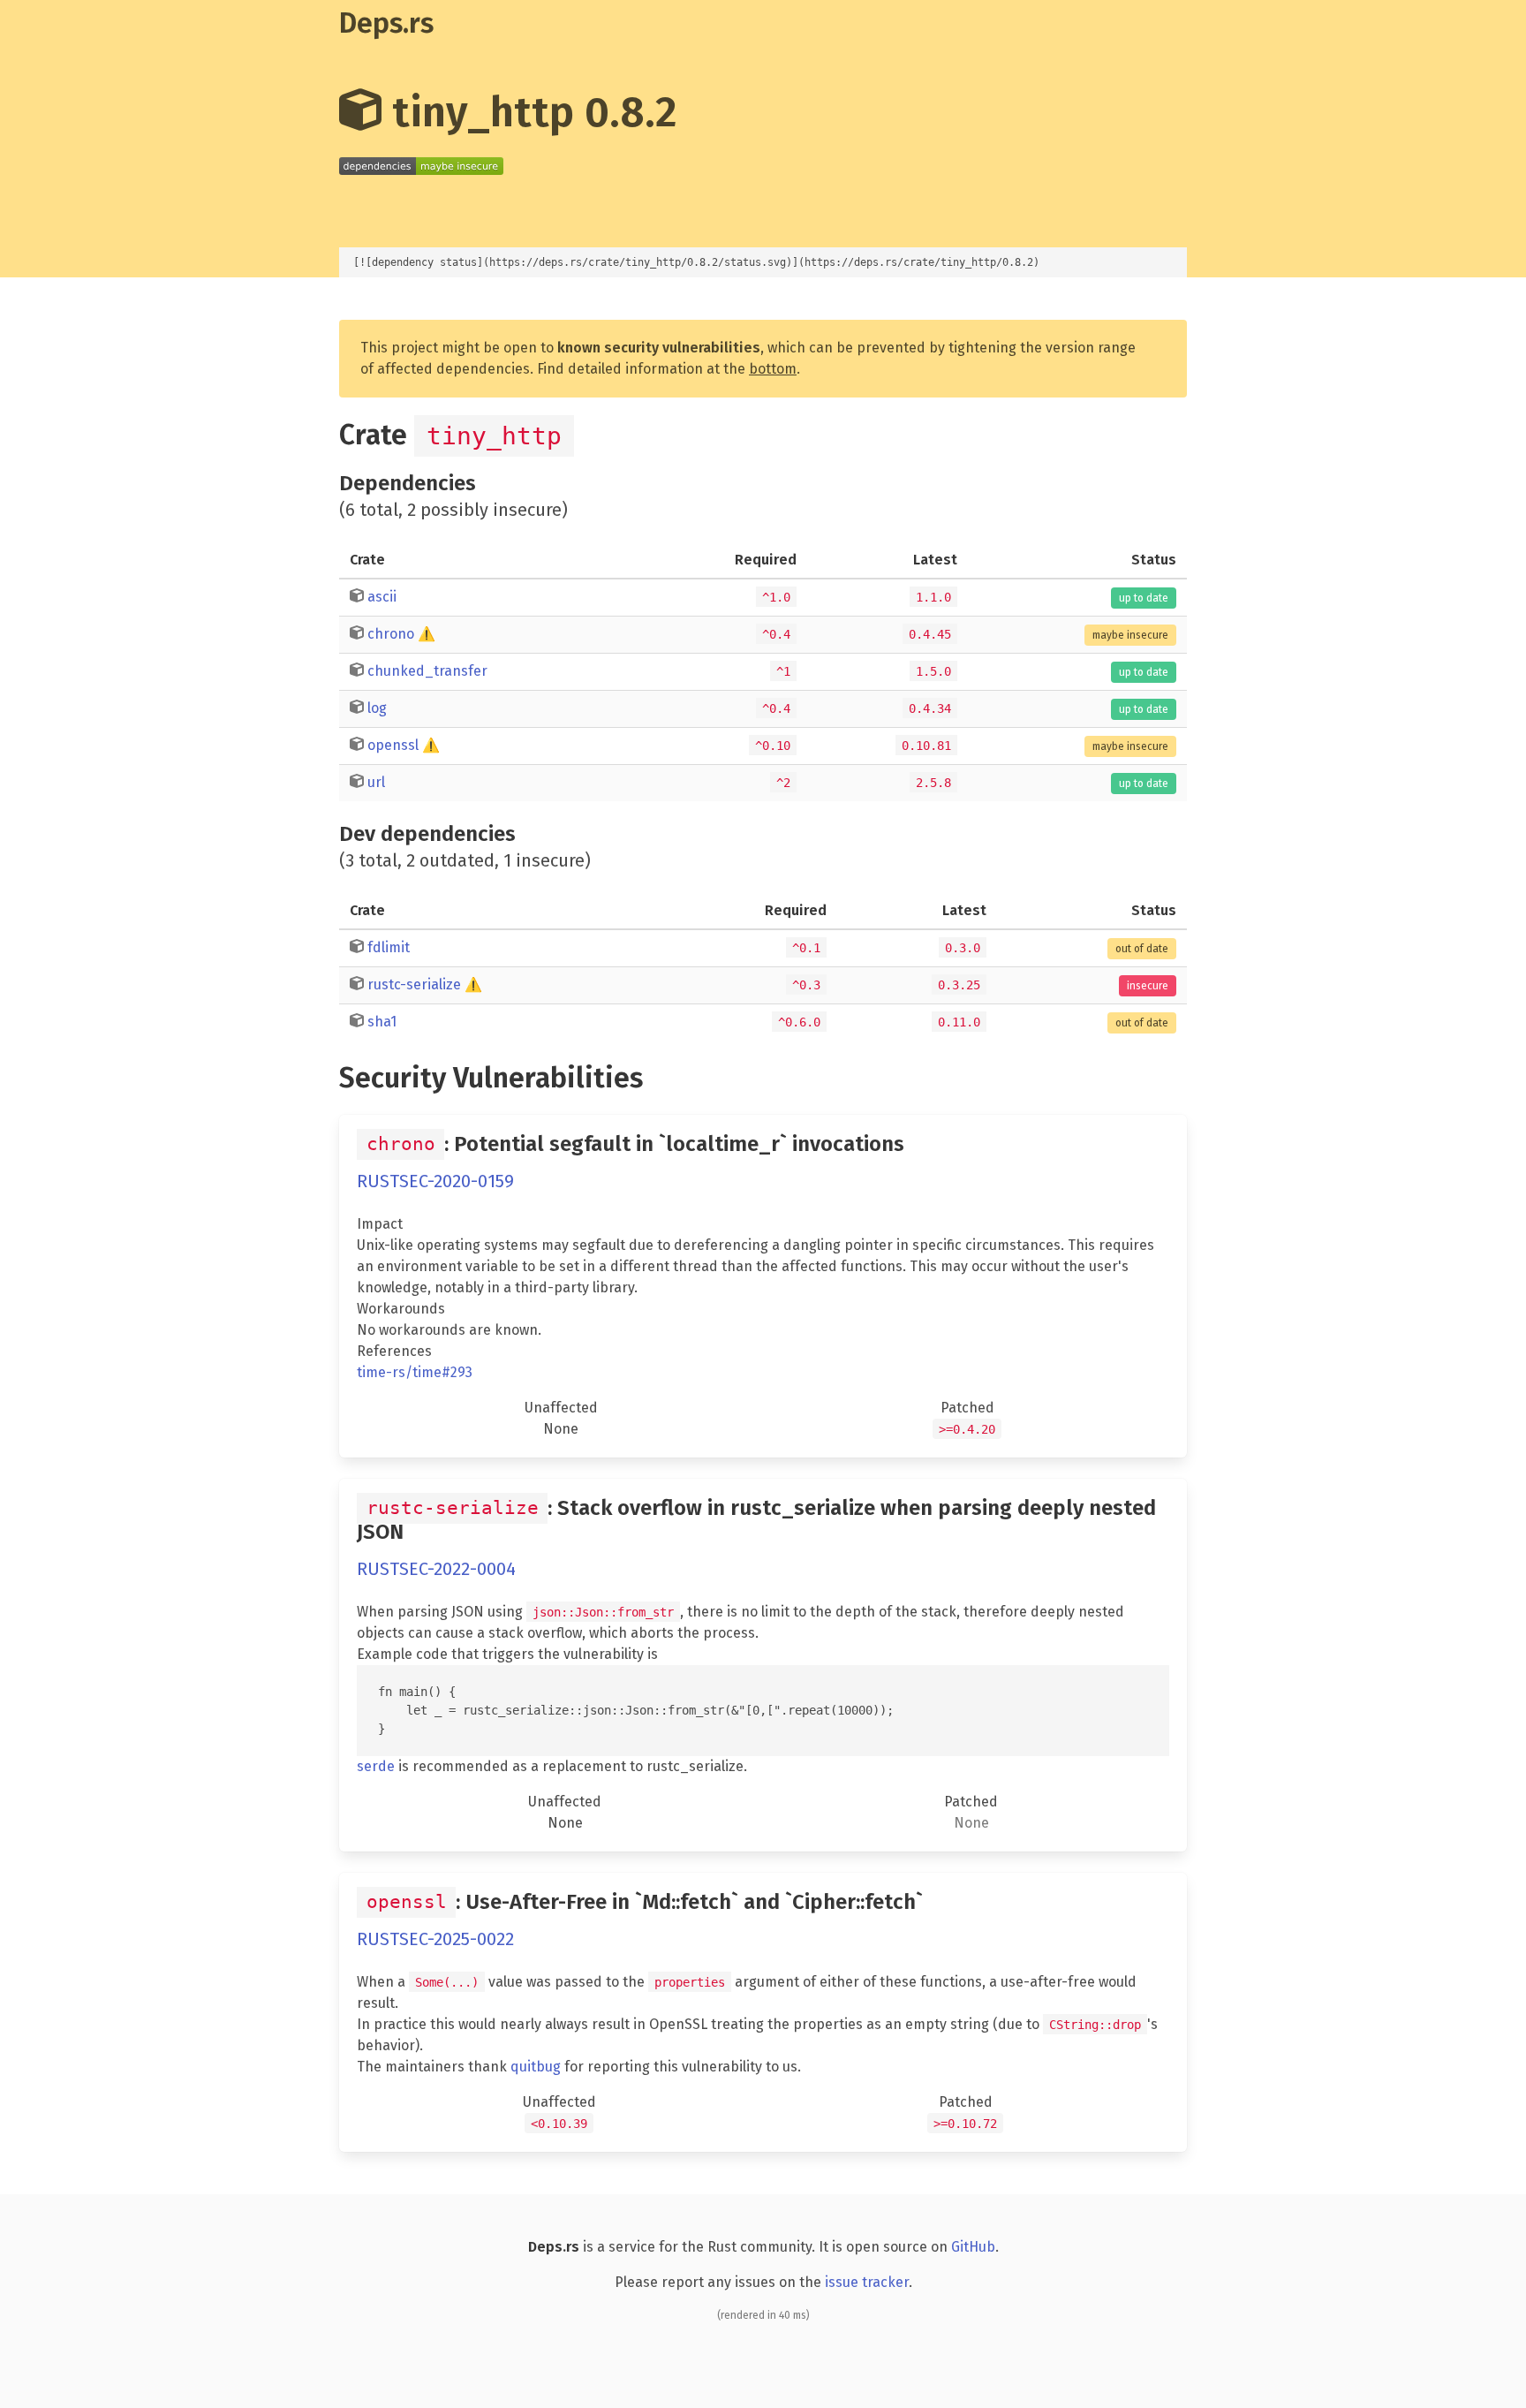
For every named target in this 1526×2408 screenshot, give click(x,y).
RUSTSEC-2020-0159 (435, 1181)
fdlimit (389, 947)
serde (376, 1766)
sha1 (382, 1022)
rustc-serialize (414, 984)
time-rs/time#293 (415, 1372)
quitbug (536, 2067)
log (377, 708)
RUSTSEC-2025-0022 (435, 1939)
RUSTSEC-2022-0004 (436, 1569)
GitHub (973, 2247)
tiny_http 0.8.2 (529, 112)
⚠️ (427, 634)
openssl (393, 745)
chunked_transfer (427, 671)
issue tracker (867, 2282)
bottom (773, 369)
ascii (382, 597)
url (376, 782)
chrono (391, 634)
